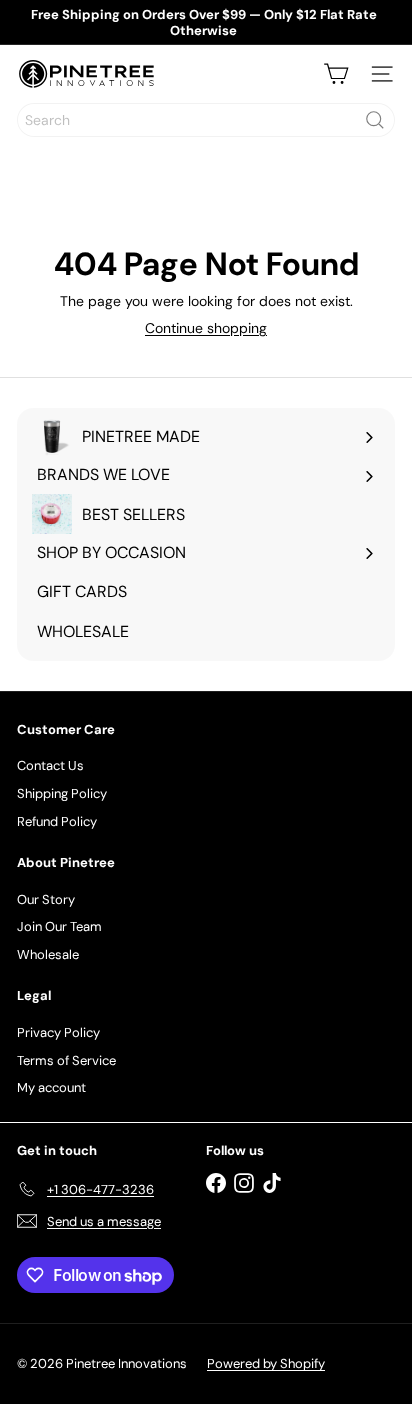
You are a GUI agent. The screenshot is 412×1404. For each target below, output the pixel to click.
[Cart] (336, 74)
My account (51, 1087)
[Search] (375, 120)
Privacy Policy (58, 1032)
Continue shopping (206, 328)
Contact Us (50, 765)
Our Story (46, 899)
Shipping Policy (62, 793)
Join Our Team (59, 926)
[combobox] (206, 120)
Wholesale (48, 954)
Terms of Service (66, 1060)
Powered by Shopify (266, 1363)
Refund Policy (57, 821)
